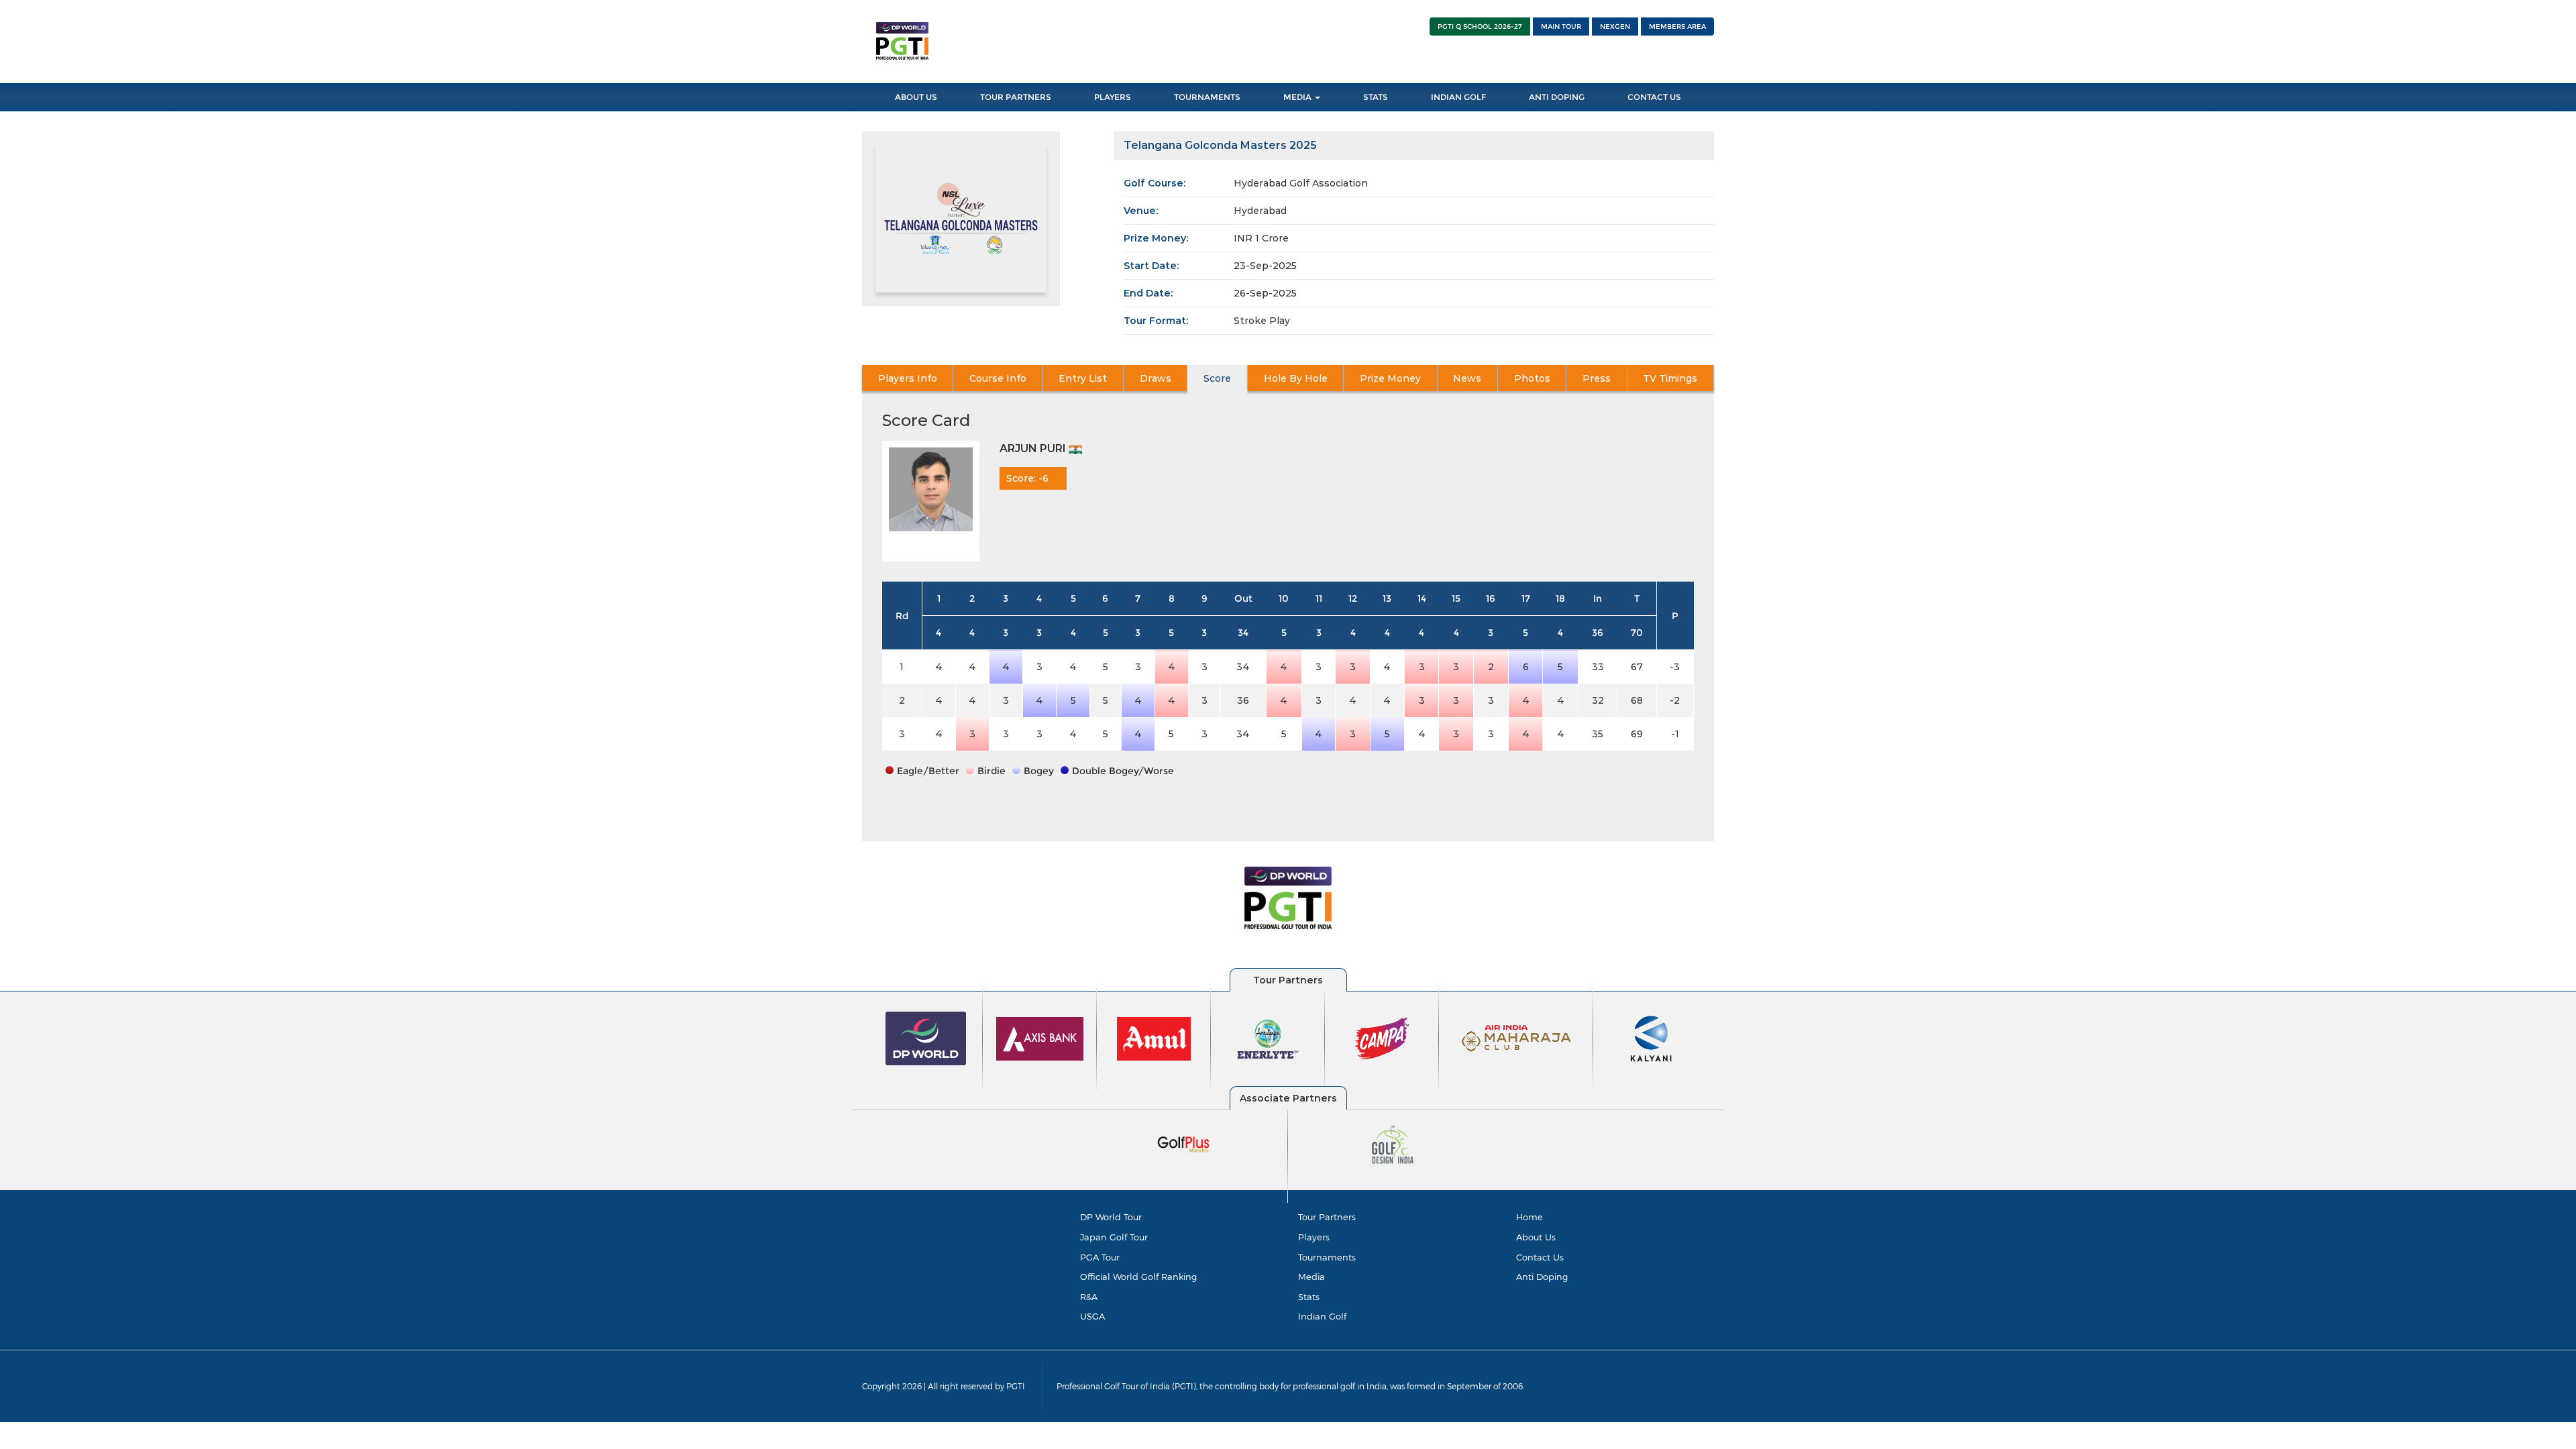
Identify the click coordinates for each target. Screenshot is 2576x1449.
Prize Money (1390, 378)
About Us (916, 97)
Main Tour (1561, 26)
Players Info (908, 378)
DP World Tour (1111, 1217)
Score (1217, 378)
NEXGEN (1615, 26)
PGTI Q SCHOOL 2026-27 (1480, 26)
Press (1597, 378)
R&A (1089, 1297)
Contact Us (1654, 97)
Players (1113, 97)
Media (1298, 97)
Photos (1532, 378)
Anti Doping (1557, 97)
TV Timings (1670, 378)
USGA (1092, 1316)
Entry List (1083, 378)
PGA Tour (1100, 1257)
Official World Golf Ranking (1138, 1277)
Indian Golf (1458, 97)
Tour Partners (1016, 97)
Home (1529, 1217)
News (1467, 378)
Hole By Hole (1296, 378)
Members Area (1677, 26)
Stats (1376, 97)
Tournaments (1207, 97)
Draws (1156, 378)
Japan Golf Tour (1114, 1237)
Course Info (998, 378)
